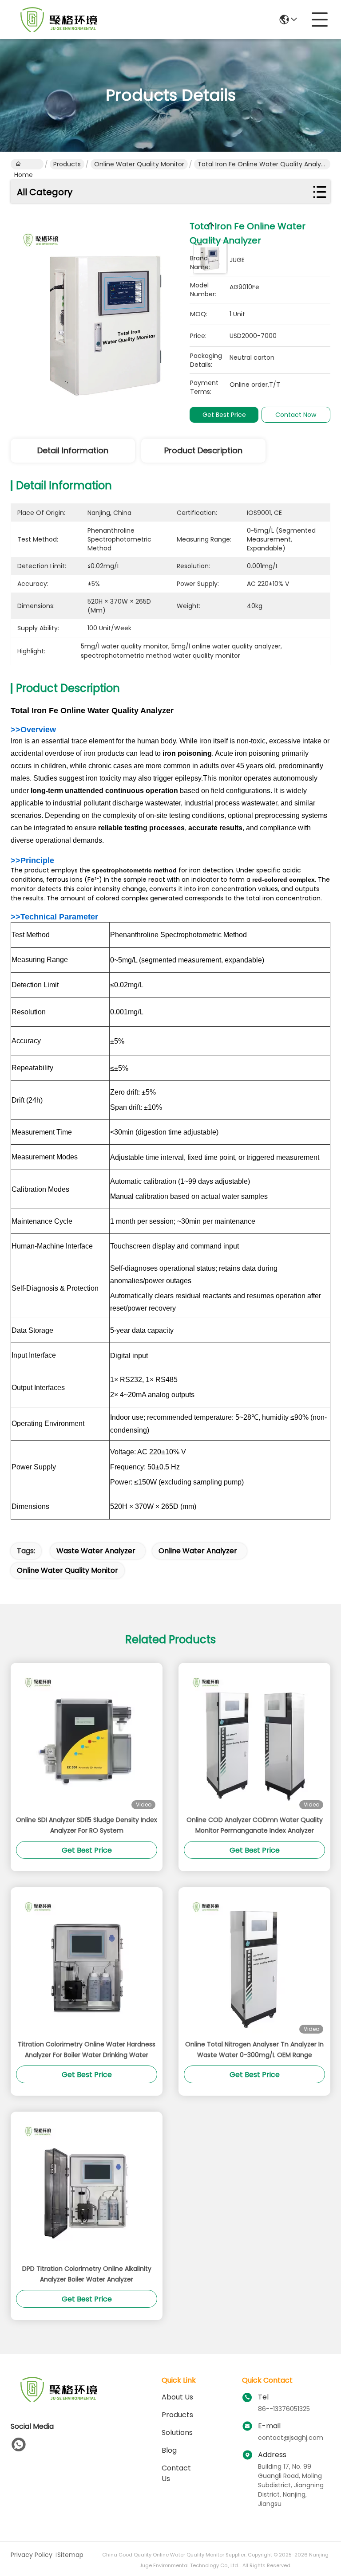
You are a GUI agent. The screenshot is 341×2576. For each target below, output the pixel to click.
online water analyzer (198, 1551)
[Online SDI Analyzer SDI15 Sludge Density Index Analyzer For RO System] (87, 1739)
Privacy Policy (32, 2555)
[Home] (59, 2400)
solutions (177, 2433)
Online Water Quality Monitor (139, 164)
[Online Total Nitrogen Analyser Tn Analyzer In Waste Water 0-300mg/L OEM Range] (254, 1963)
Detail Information (73, 450)
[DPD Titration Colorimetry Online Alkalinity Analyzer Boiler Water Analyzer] (87, 2187)
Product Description (203, 450)
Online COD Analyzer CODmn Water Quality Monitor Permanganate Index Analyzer (255, 1825)
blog (169, 2450)
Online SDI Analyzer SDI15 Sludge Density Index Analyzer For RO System (87, 1825)
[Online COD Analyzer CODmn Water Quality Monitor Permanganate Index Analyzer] (254, 1739)
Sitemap (70, 2555)
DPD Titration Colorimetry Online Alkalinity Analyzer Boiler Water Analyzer (87, 2274)
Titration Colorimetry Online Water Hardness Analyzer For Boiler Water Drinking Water (87, 2050)
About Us (177, 2397)
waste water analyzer (96, 1551)
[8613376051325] (19, 2445)
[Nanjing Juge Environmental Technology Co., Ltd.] (59, 20)
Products (67, 164)
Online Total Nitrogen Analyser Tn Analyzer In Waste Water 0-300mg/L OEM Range (254, 2050)
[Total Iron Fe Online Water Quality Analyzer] (107, 315)
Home (27, 164)
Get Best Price (224, 415)
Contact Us (176, 2473)
